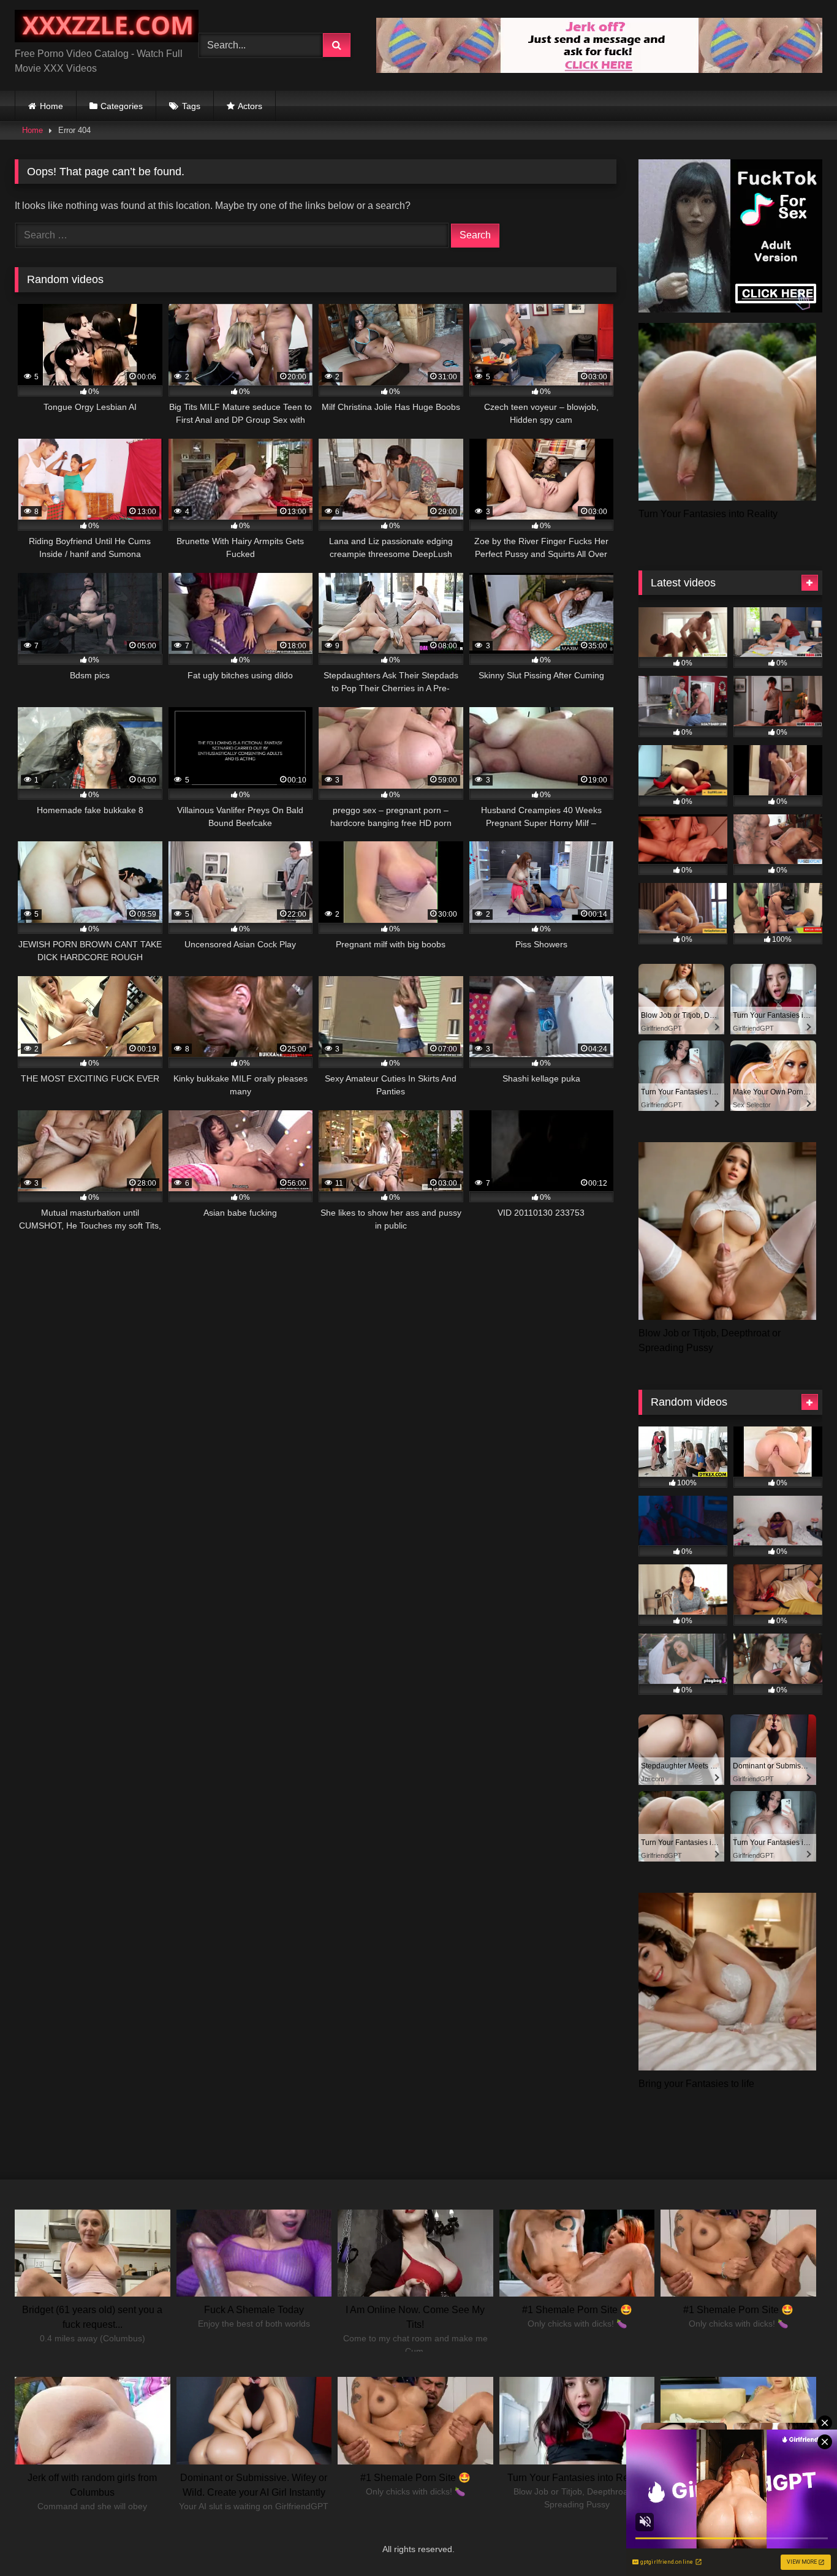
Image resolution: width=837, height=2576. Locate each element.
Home (51, 106)
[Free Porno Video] (107, 28)
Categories (122, 106)
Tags (191, 106)
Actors (250, 106)
